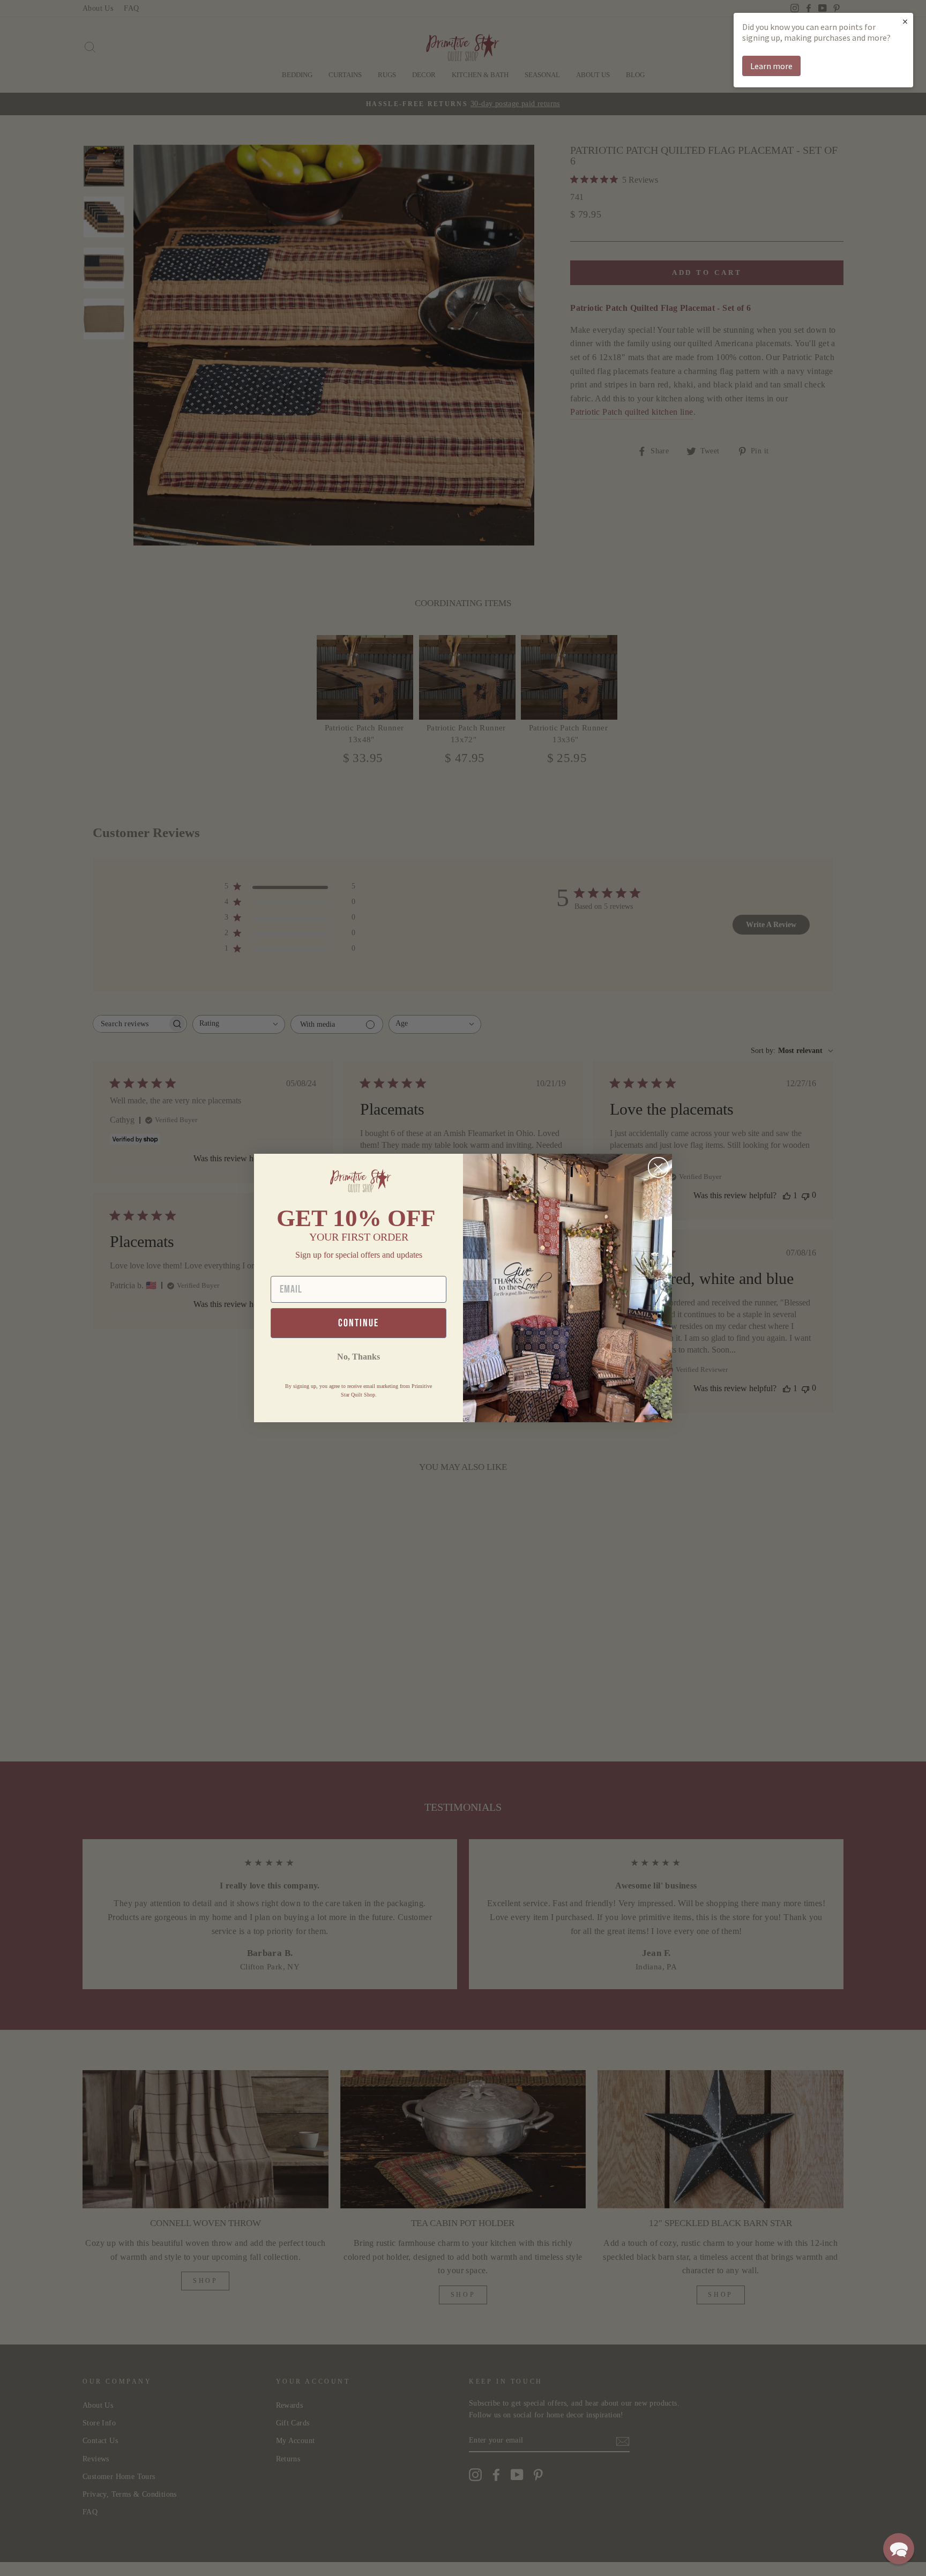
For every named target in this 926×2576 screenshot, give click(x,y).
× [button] (905, 21)
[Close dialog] (658, 1167)
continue (359, 1323)
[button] (899, 2549)
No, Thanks (359, 1357)
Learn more (771, 66)
